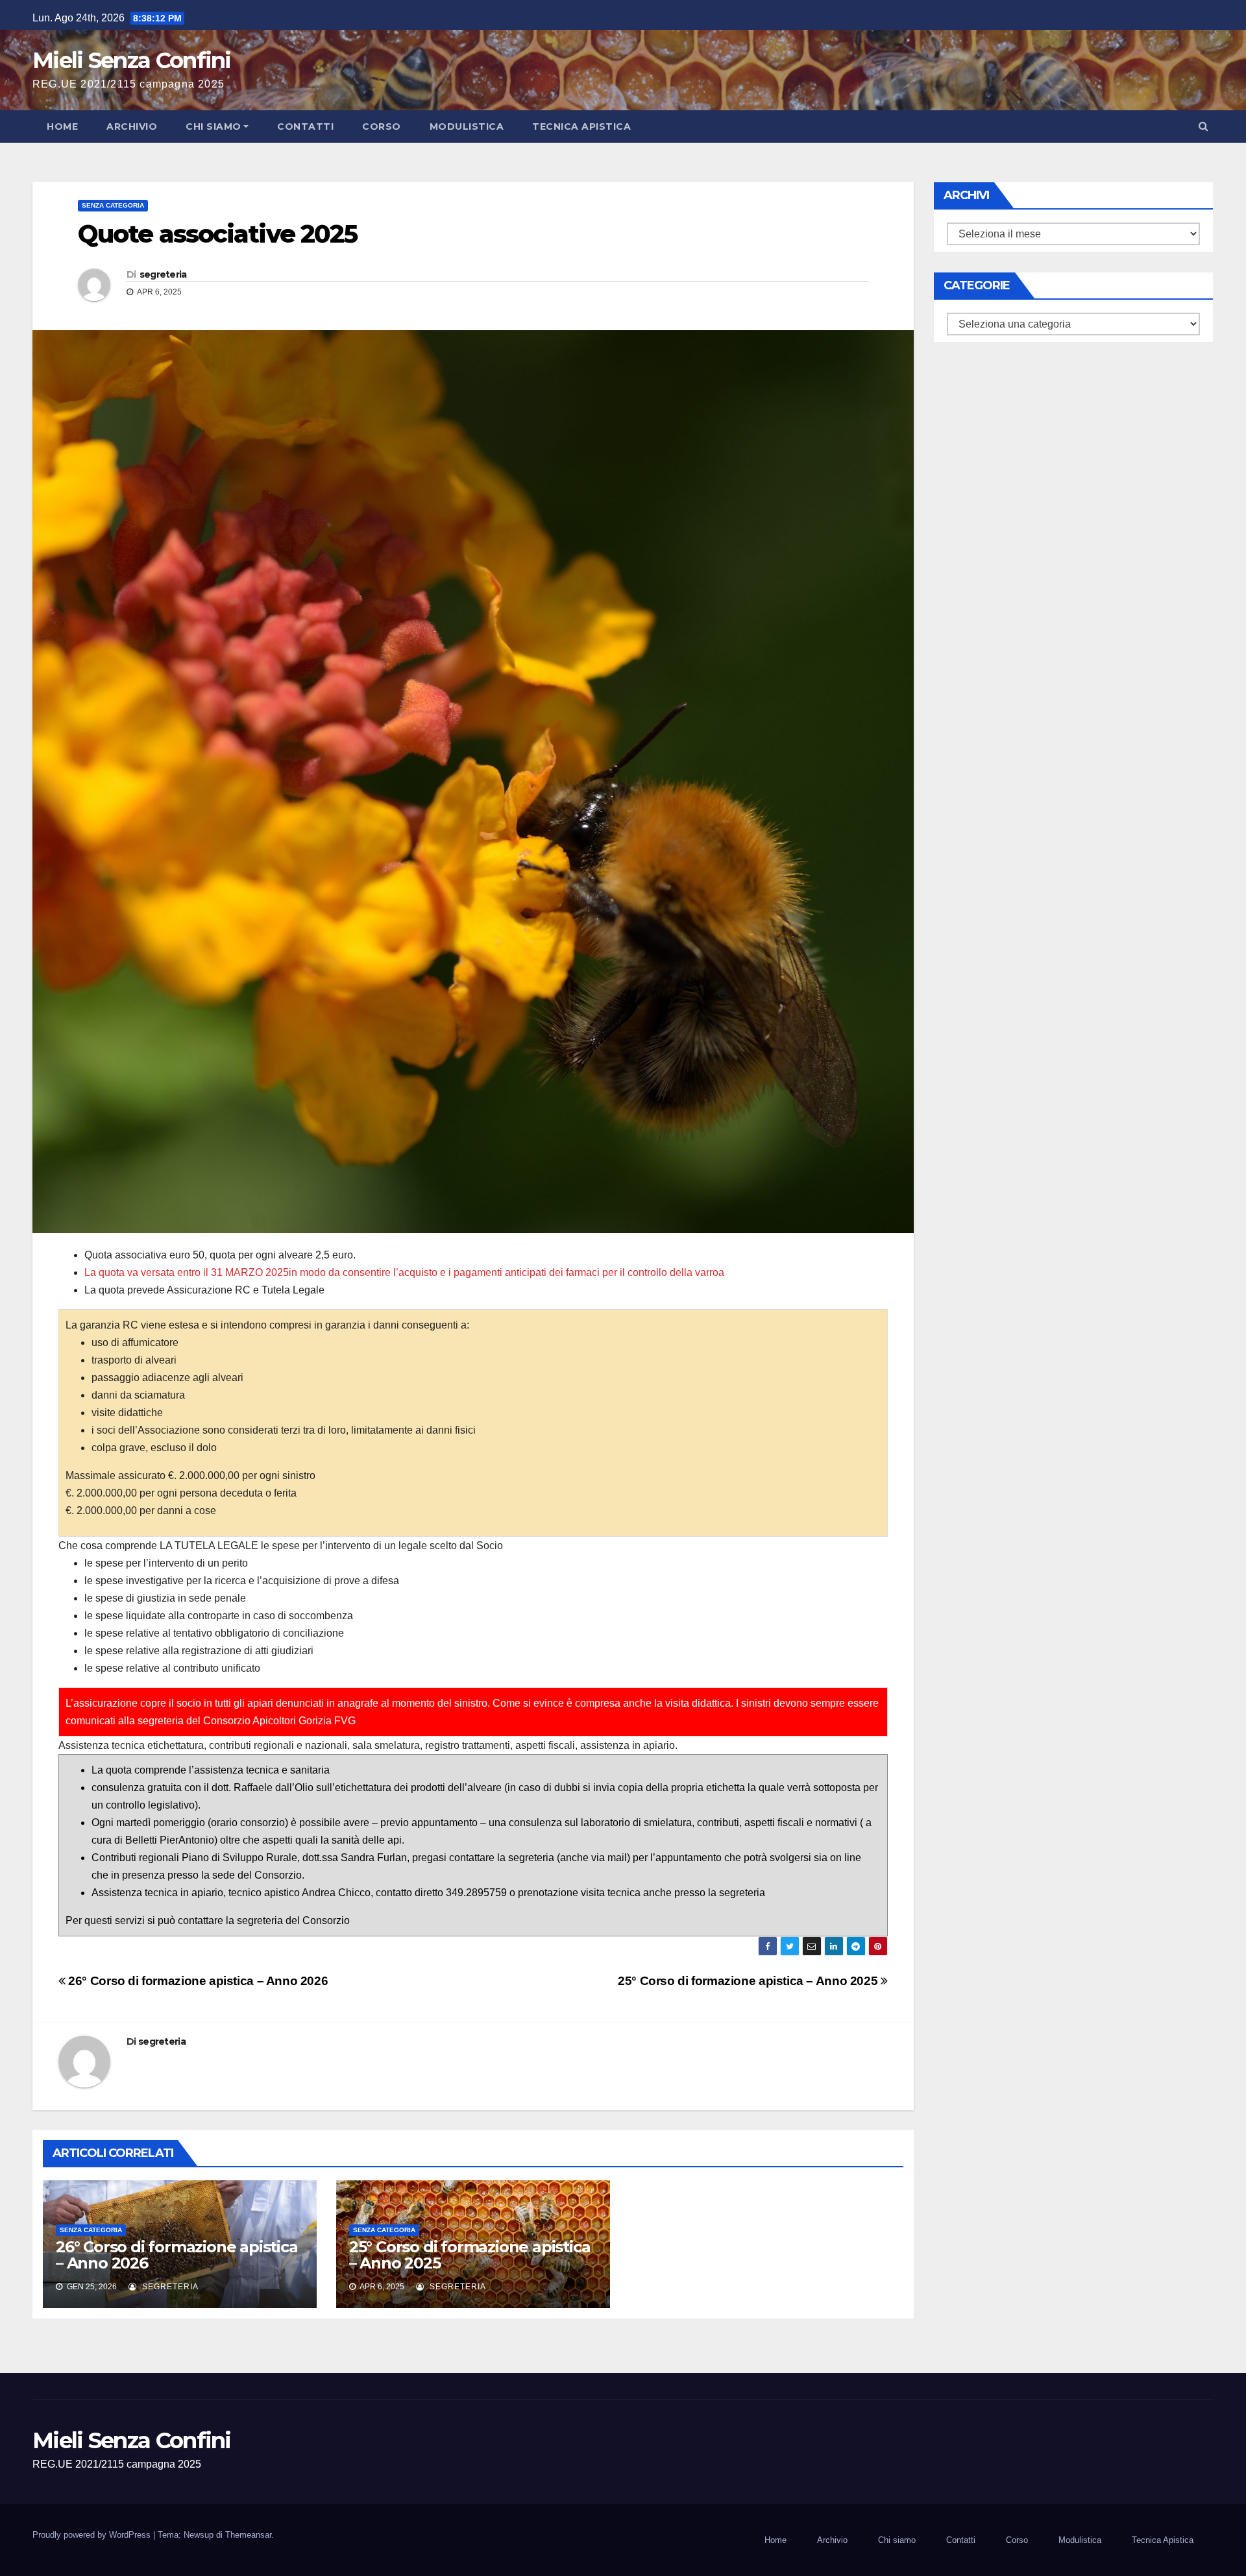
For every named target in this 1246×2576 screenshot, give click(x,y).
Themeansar (248, 2535)
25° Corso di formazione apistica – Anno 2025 (749, 1981)
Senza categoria (113, 205)
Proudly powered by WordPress (93, 2535)
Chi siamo (214, 126)
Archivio (132, 126)
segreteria (163, 274)
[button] (1203, 126)
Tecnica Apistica (581, 126)
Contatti (305, 126)
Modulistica (467, 126)
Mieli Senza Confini (132, 60)
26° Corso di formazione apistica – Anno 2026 (197, 1981)
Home (62, 126)
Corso (382, 126)
